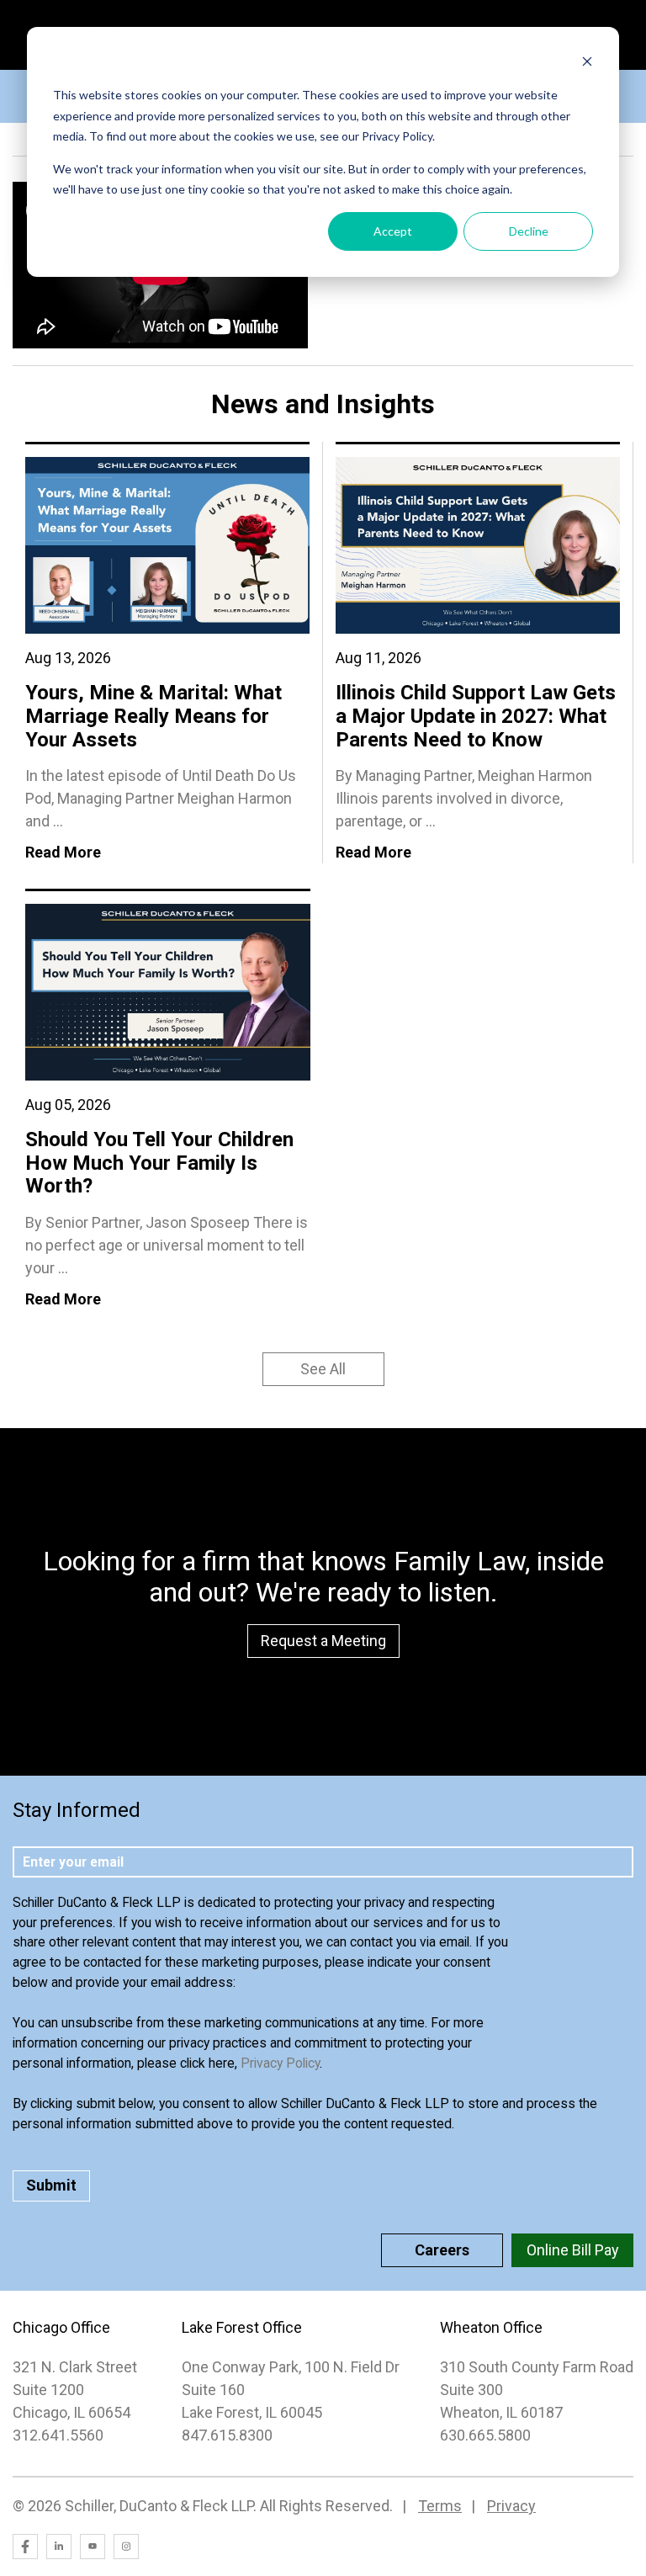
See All (323, 1369)
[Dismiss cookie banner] (587, 64)
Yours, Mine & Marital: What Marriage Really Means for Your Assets (154, 716)
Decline (529, 231)
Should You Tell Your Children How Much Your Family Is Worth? (159, 1163)
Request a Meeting (323, 1641)
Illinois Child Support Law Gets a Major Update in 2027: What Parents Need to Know (476, 716)
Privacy (511, 2506)
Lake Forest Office (242, 2327)
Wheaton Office (491, 2327)
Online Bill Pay (573, 2250)
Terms (440, 2506)
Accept (393, 231)
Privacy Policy (280, 2063)
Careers (442, 2250)
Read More (63, 852)
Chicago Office (61, 2327)
